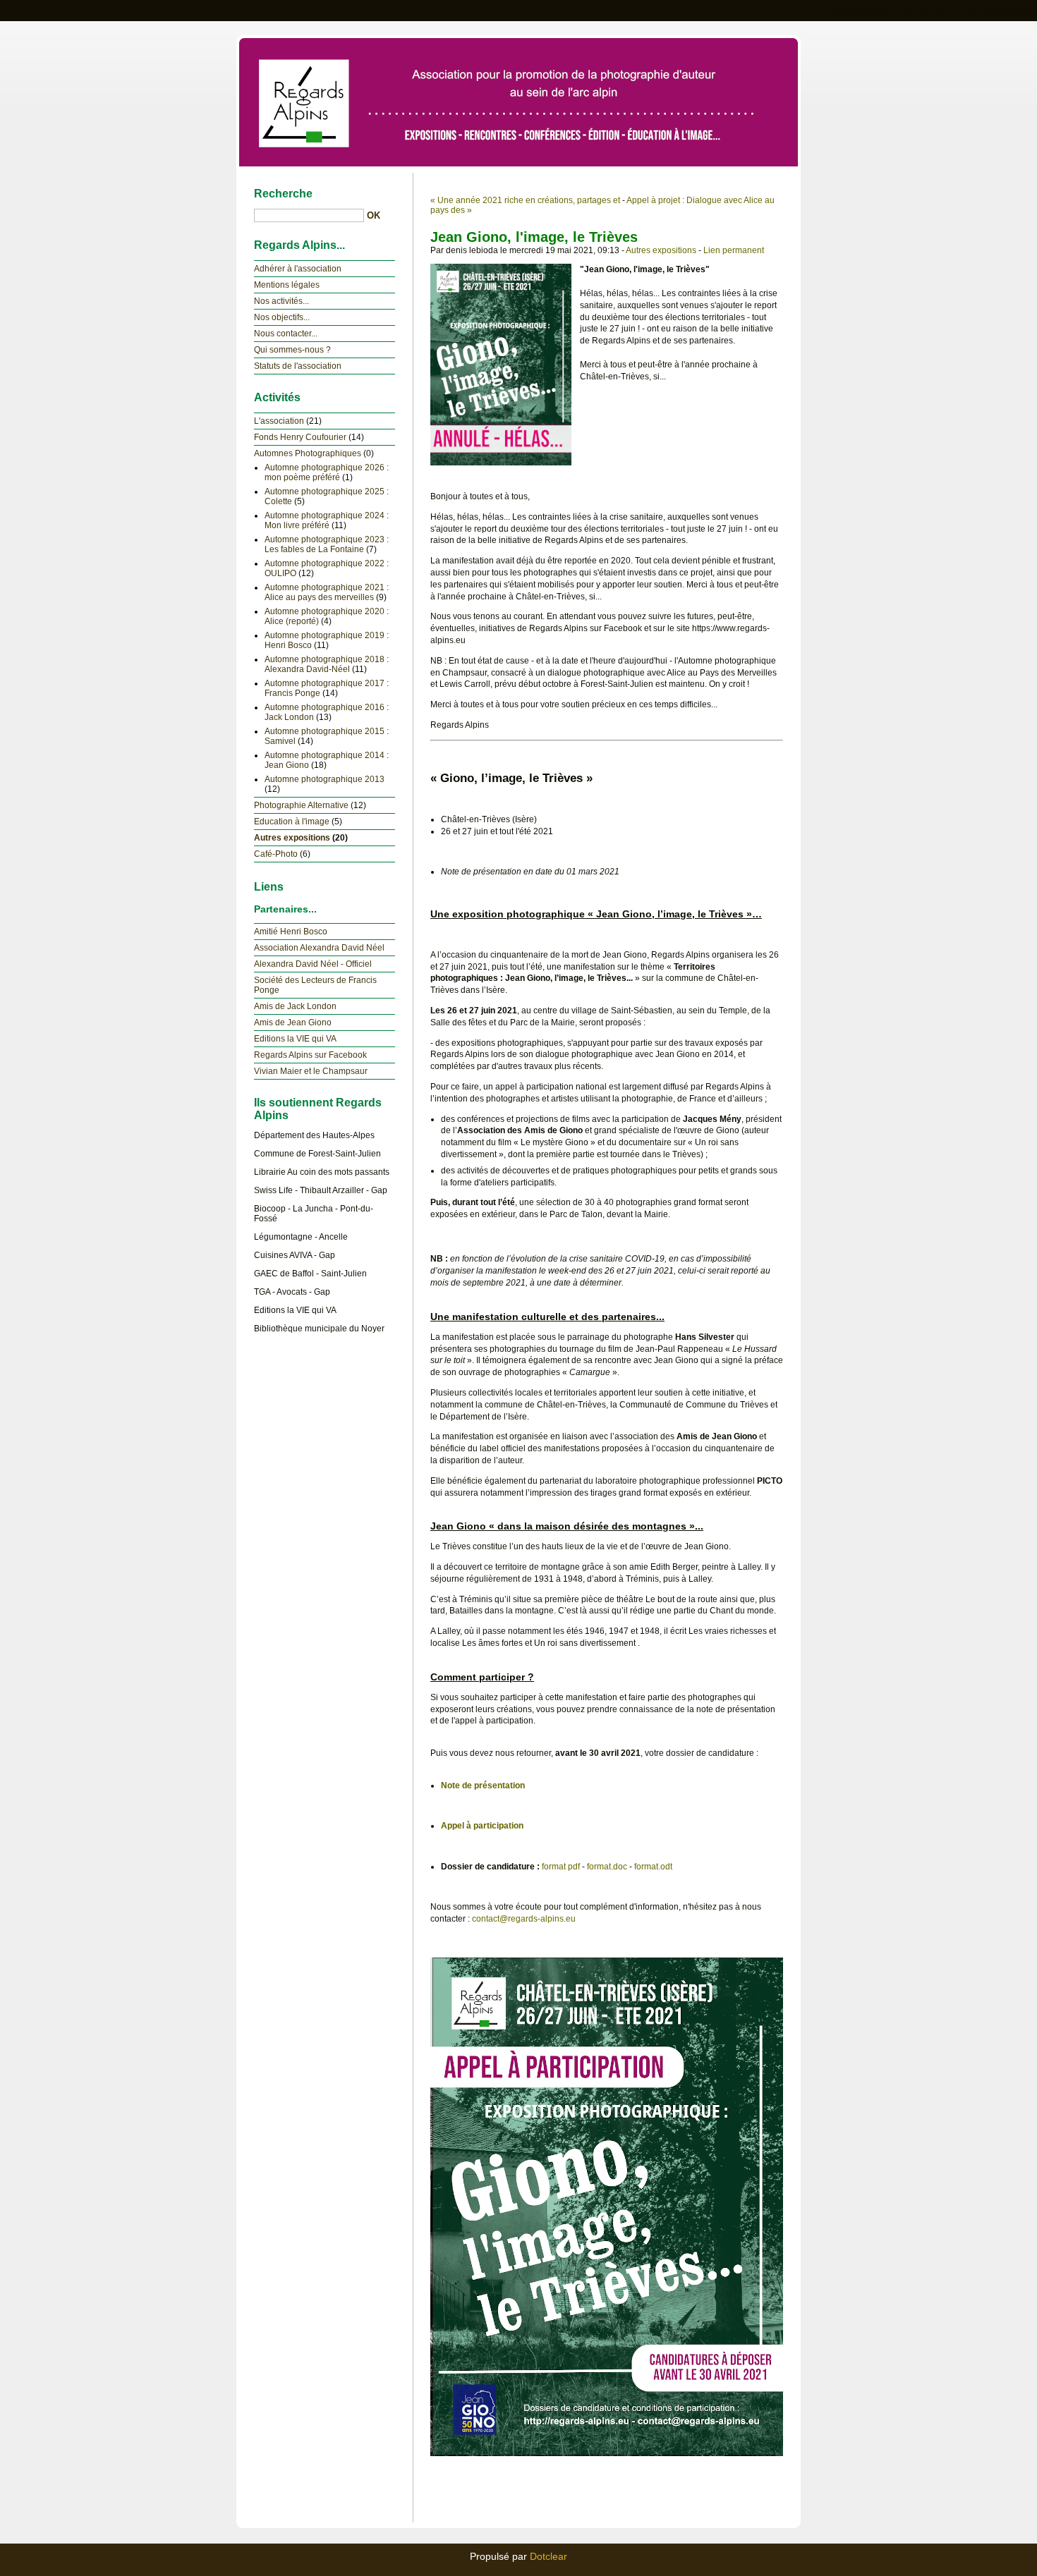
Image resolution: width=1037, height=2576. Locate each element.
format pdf (561, 1867)
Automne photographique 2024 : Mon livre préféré (327, 520)
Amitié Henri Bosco (291, 932)
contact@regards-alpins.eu (524, 1919)
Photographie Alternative (301, 805)
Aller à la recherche (995, 10)
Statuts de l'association (298, 366)
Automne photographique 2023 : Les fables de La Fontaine (327, 544)
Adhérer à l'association (298, 269)
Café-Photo (276, 854)
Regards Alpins (518, 100)
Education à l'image (292, 822)
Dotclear (548, 2556)
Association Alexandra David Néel (319, 948)
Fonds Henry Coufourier (300, 437)
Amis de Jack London (295, 1006)
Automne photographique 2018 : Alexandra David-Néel (327, 664)
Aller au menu (925, 10)
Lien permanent (734, 250)
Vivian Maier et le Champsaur (311, 1071)
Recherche (283, 194)
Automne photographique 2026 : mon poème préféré (327, 472)
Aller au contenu (861, 10)
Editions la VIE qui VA (295, 1039)
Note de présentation (483, 1786)
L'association (279, 421)
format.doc (607, 1867)
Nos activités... (281, 301)
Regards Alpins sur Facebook (310, 1055)
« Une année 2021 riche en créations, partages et (525, 200)
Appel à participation (482, 1826)
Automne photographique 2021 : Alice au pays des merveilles (327, 592)
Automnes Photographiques (308, 453)
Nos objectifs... (282, 317)
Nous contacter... (286, 334)
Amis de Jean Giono (293, 1023)
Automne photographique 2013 (325, 779)
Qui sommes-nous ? (292, 350)
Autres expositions (661, 250)
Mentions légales (287, 285)
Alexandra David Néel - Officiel (313, 964)
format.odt (653, 1867)
